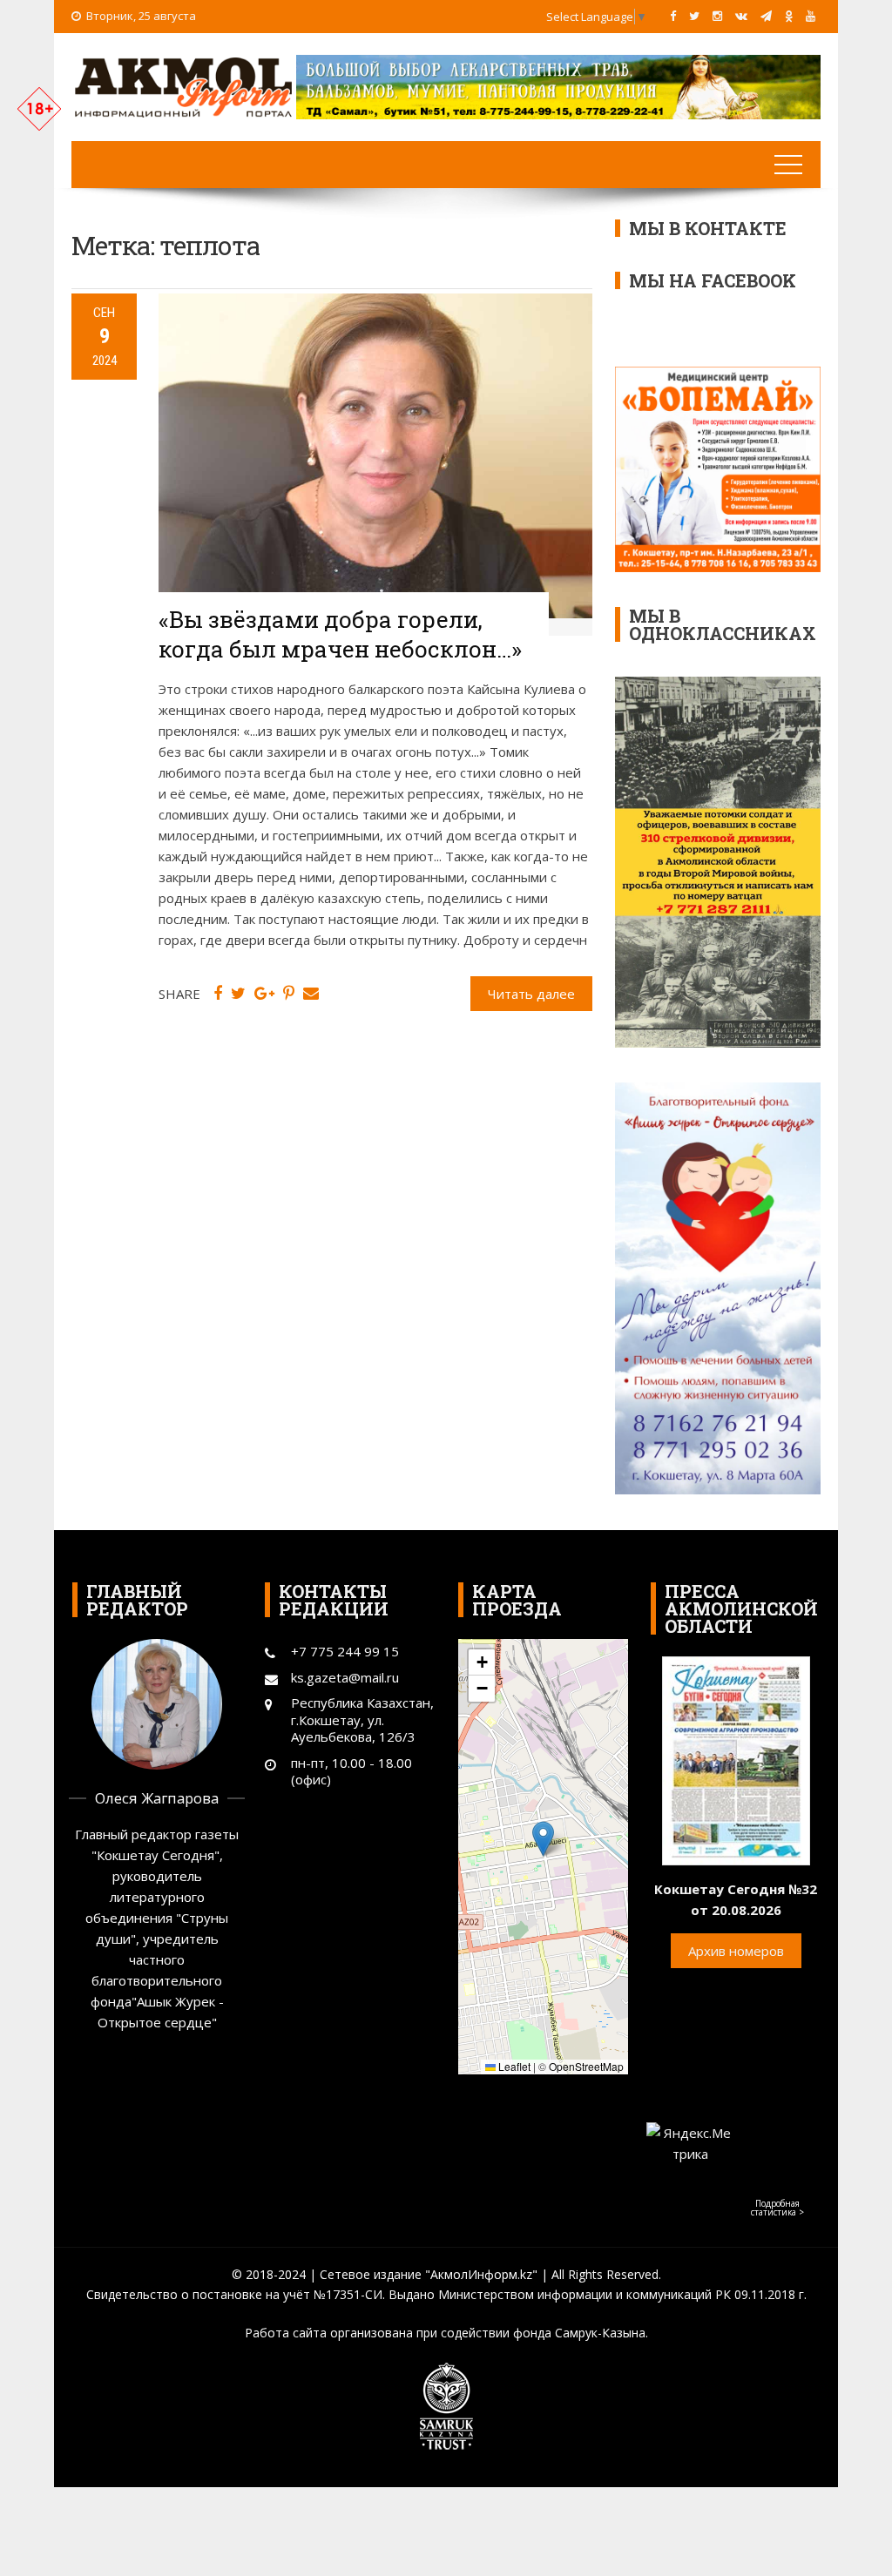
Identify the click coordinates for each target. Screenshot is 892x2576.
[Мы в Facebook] (673, 16)
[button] (543, 1839)
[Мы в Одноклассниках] (789, 16)
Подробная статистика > (777, 2208)
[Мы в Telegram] (766, 16)
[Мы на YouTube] (811, 16)
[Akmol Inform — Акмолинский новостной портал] (184, 85)
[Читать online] (736, 1759)
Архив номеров (736, 1951)
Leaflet (513, 2066)
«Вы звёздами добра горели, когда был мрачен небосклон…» (340, 634)
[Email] (311, 994)
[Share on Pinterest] (289, 994)
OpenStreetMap (586, 2066)
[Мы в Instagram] (717, 16)
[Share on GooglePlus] (264, 994)
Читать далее (531, 994)
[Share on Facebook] (218, 994)
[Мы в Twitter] (694, 16)
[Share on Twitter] (238, 994)
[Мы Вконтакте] (741, 16)
